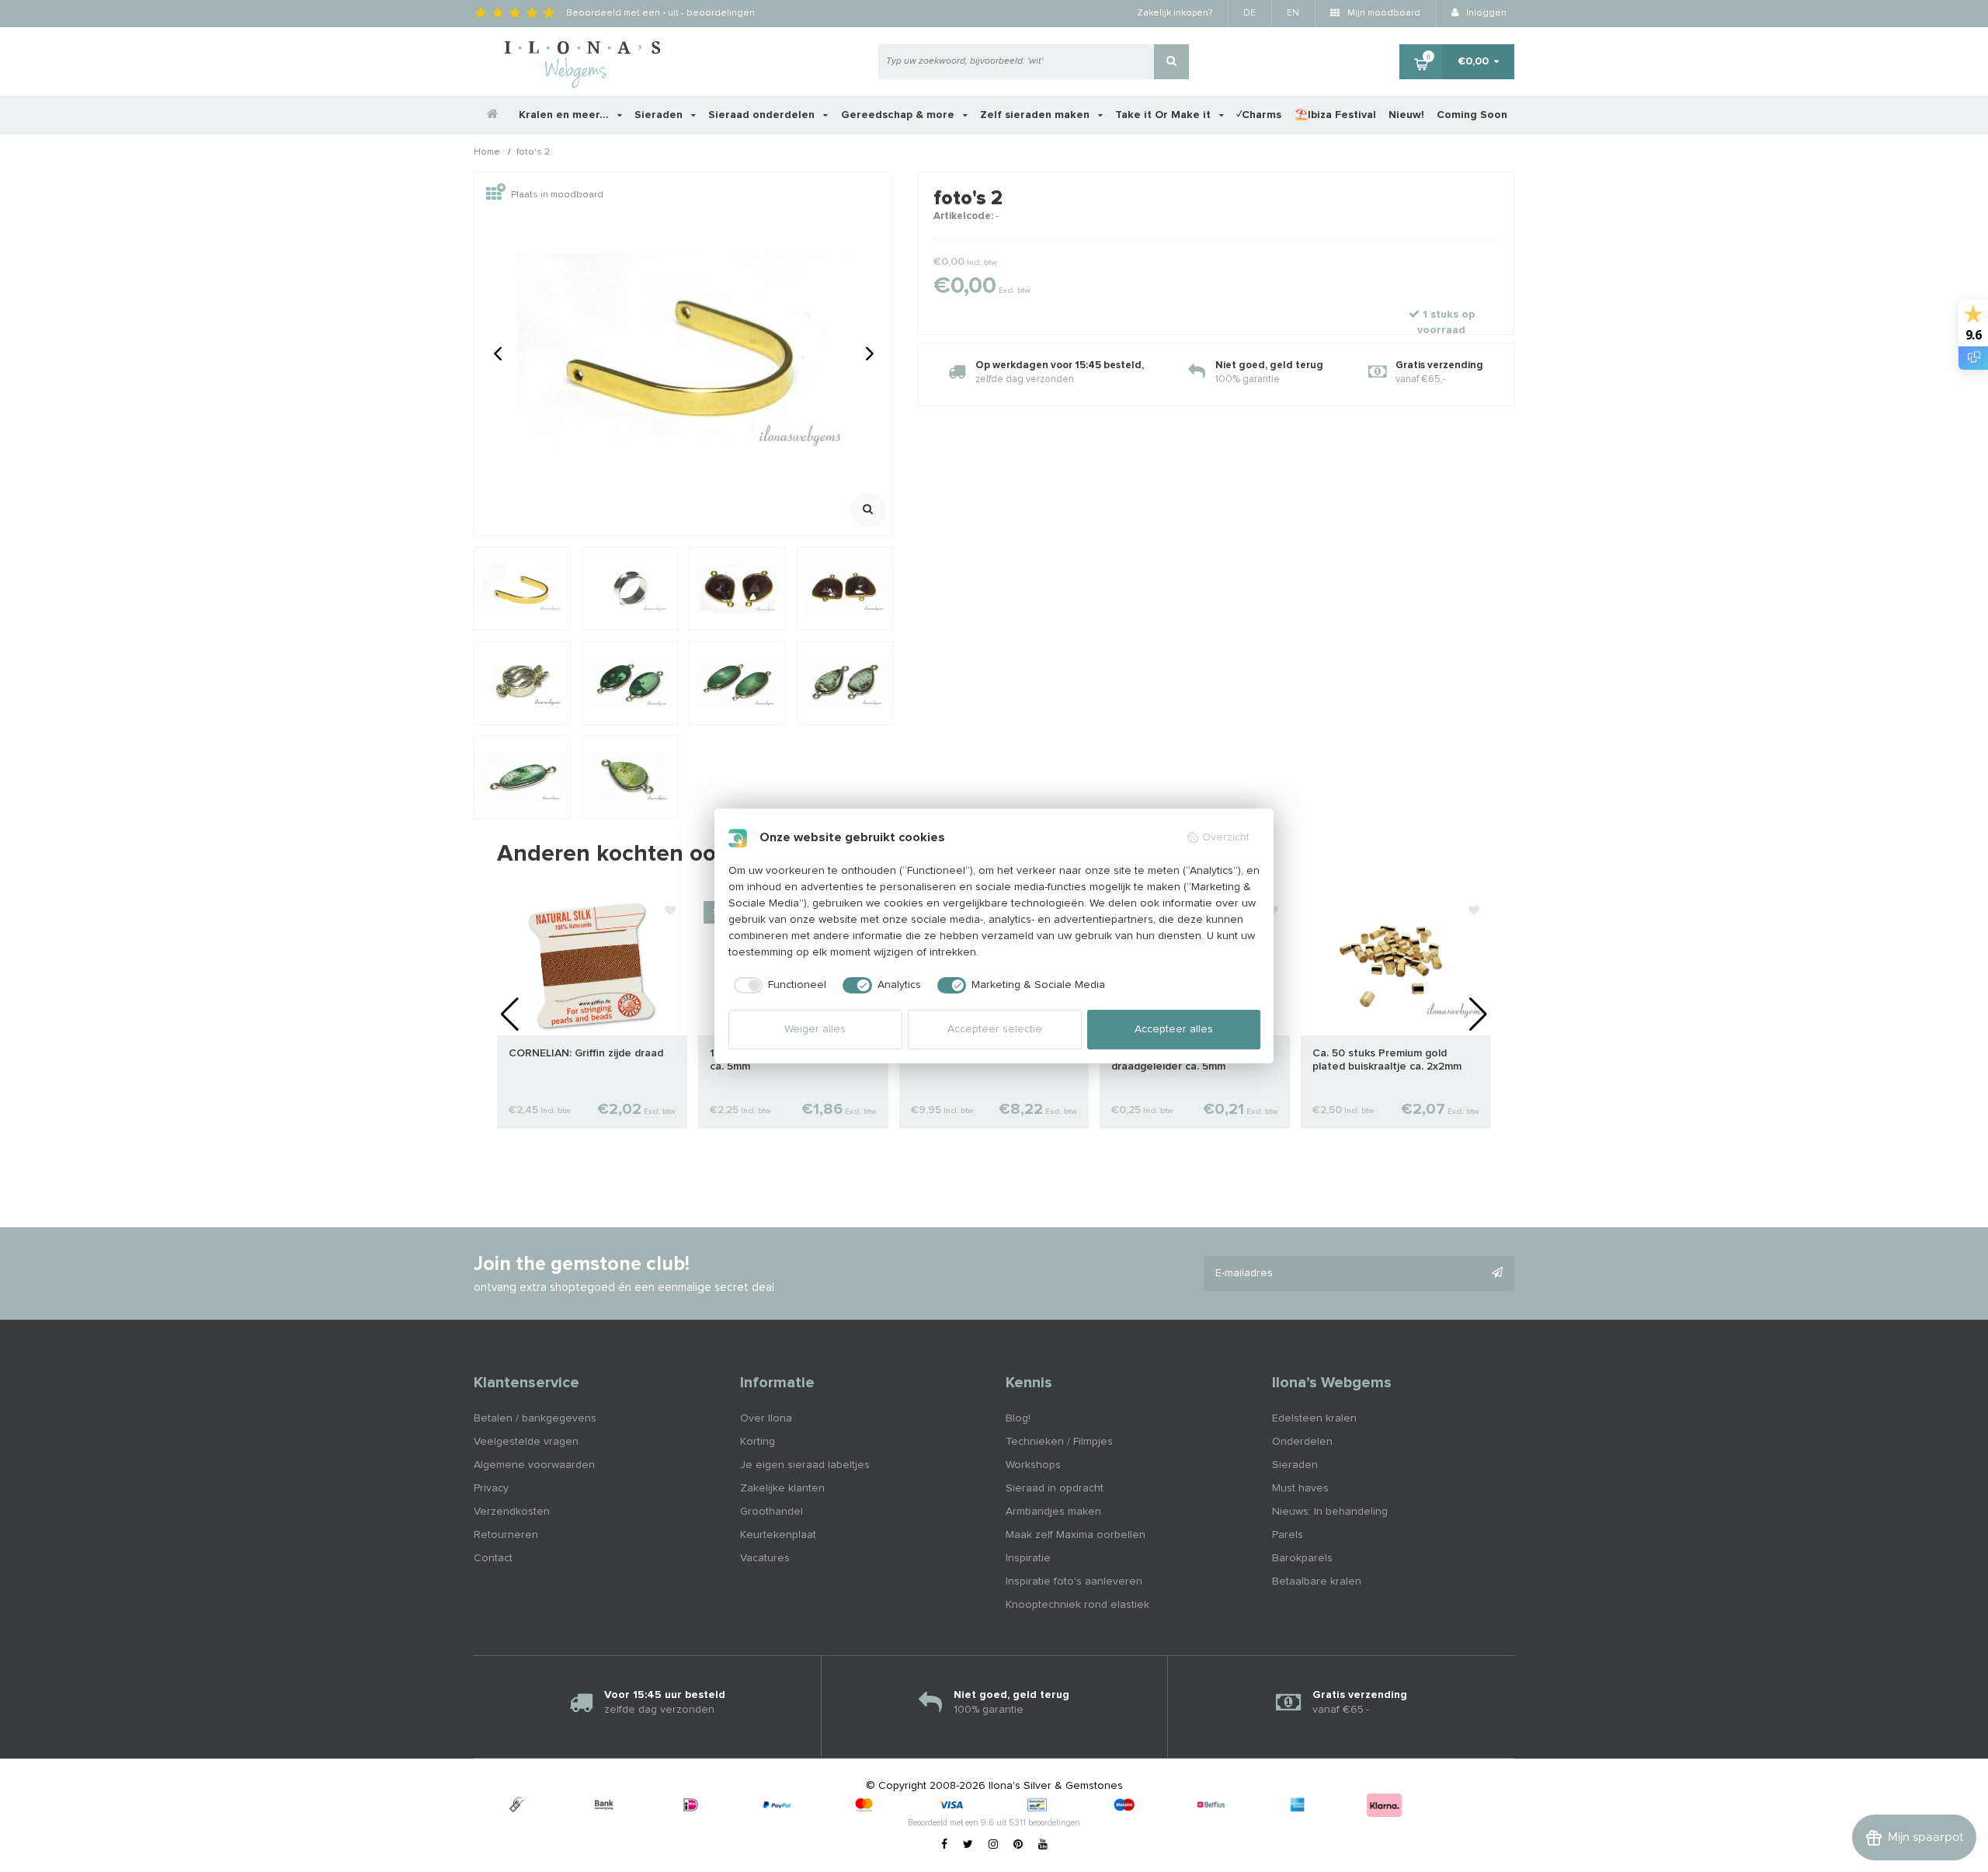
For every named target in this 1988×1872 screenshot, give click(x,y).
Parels (1288, 1535)
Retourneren (506, 1535)
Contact (493, 1558)
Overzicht (1226, 837)
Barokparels (1302, 1558)
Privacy (491, 1488)
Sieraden (660, 115)
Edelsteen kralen (1314, 1418)
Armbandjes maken (1053, 1512)
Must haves (1300, 1488)
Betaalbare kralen (1317, 1581)
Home (487, 153)
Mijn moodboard (1383, 13)
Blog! (1018, 1418)
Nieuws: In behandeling (1330, 1512)
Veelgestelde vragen (526, 1442)
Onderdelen (1302, 1442)
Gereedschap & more (899, 115)
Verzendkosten (512, 1512)
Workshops (1033, 1465)
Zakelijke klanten (782, 1488)
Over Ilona (766, 1418)
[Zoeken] (1171, 62)
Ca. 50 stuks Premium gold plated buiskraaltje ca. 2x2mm (1387, 1060)
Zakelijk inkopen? (1175, 13)
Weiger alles (815, 1029)
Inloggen (1485, 13)
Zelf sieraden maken (1036, 115)
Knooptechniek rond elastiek (1077, 1605)
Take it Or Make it (1164, 115)
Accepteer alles (1174, 1029)
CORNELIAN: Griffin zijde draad (586, 1053)
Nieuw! (1406, 115)
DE (1249, 13)
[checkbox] (778, 986)
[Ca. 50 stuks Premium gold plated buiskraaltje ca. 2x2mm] (1396, 965)
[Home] (493, 115)
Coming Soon (1472, 115)
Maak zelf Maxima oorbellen (1076, 1535)
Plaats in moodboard (557, 195)
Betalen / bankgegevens (535, 1418)
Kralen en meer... (565, 115)
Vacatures (765, 1558)
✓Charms (1259, 115)
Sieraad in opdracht (1055, 1488)
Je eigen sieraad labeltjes (805, 1465)
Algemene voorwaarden (534, 1465)
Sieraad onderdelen (763, 115)
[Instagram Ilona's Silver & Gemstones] (993, 1845)
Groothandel (772, 1512)
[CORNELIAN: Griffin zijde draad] (592, 965)
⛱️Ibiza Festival (1335, 115)
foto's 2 (533, 153)
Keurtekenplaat (778, 1535)
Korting (758, 1442)
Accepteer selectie (995, 1029)
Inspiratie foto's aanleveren (1074, 1581)
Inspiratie (1028, 1558)
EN (1293, 13)
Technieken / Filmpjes (1059, 1442)
